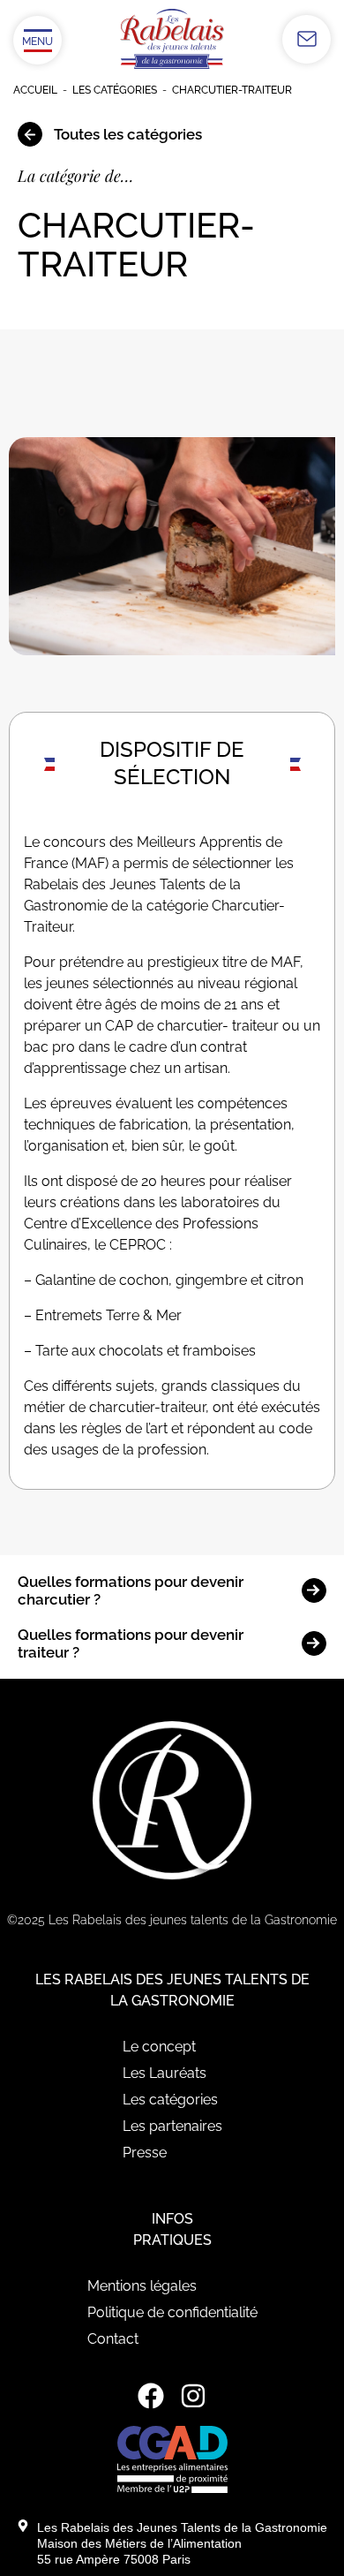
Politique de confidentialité (172, 2312)
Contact (113, 2339)
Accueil (35, 90)
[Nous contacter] (307, 39)
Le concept (159, 2047)
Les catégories (115, 90)
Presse (145, 2153)
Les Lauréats (165, 2073)
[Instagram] (193, 2396)
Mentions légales (142, 2286)
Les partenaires (172, 2126)
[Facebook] (151, 2396)
